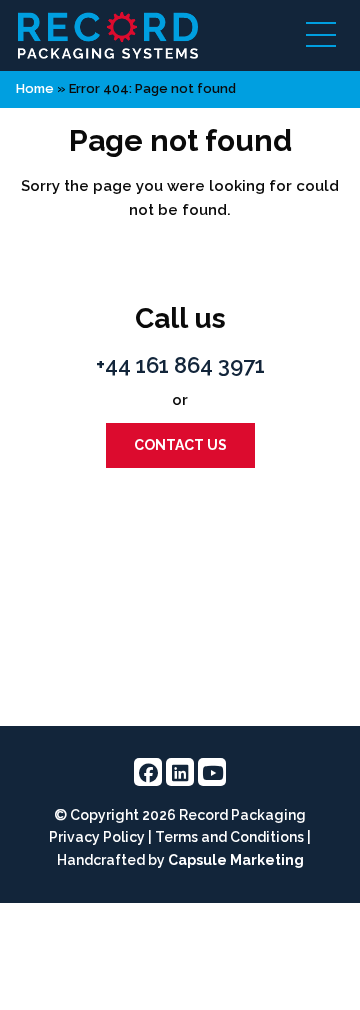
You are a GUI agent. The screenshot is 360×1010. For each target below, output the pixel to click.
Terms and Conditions (229, 837)
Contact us (180, 445)
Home (35, 88)
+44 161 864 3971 (180, 365)
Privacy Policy (97, 837)
